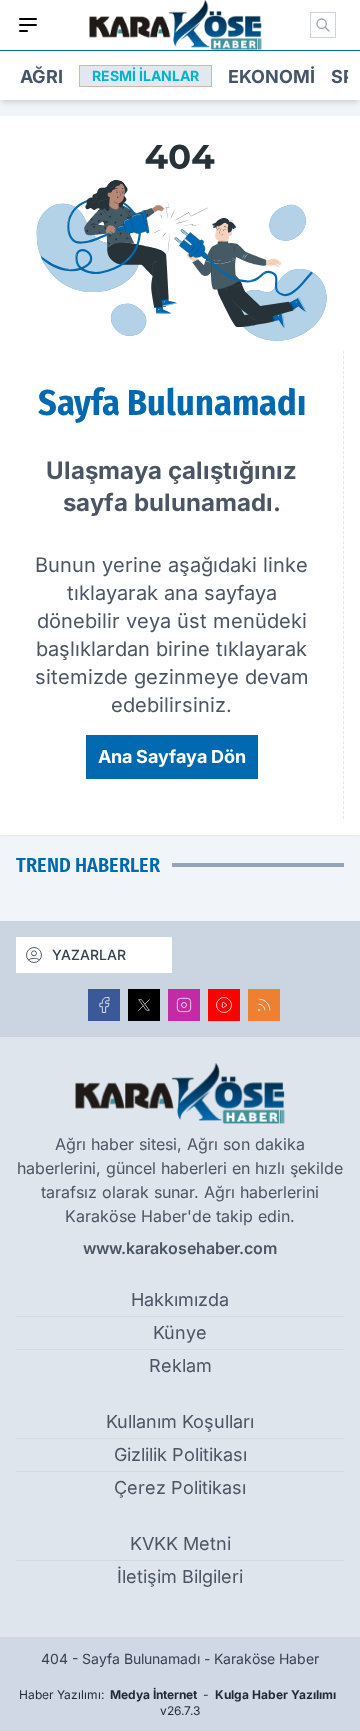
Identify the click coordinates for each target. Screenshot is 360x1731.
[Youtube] (224, 1005)
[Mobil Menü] (28, 25)
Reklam (180, 1365)
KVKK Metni (180, 1543)
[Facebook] (104, 1005)
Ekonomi (271, 76)
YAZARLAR (89, 954)
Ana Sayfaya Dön (172, 756)
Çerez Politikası (180, 1487)
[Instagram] (184, 1005)
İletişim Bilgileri (180, 1576)
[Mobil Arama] (323, 25)
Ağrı (41, 76)
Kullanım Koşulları (180, 1421)
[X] (144, 1005)
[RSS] (264, 1005)
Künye (180, 1332)
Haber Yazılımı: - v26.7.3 (177, 1702)
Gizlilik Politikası (180, 1454)
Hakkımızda (180, 1299)
